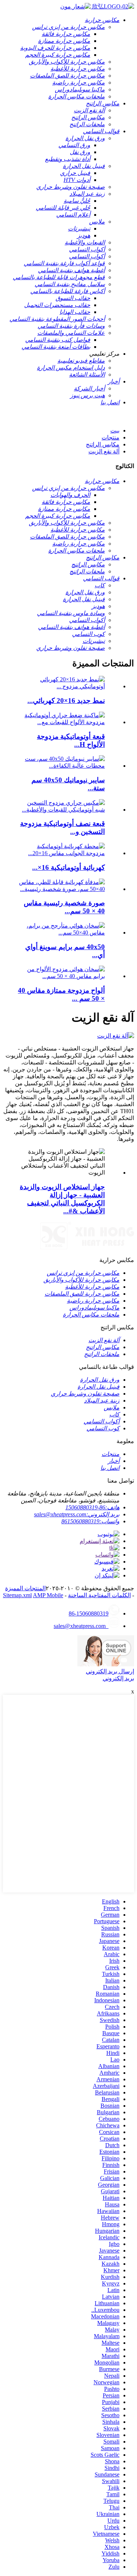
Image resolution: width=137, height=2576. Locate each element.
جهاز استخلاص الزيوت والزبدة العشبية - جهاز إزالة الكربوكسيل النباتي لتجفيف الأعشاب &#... (62, 1199)
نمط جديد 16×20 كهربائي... (66, 701)
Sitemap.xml (17, 1595)
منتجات (111, 437)
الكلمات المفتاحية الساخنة (99, 1595)
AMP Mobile (48, 1595)
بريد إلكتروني (118, 1678)
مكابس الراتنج (103, 444)
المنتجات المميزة (25, 1588)
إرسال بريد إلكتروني (110, 1671)
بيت (115, 430)
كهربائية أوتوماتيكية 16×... (68, 867)
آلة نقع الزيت (104, 451)
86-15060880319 (89, 1613)
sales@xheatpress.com (81, 1626)
